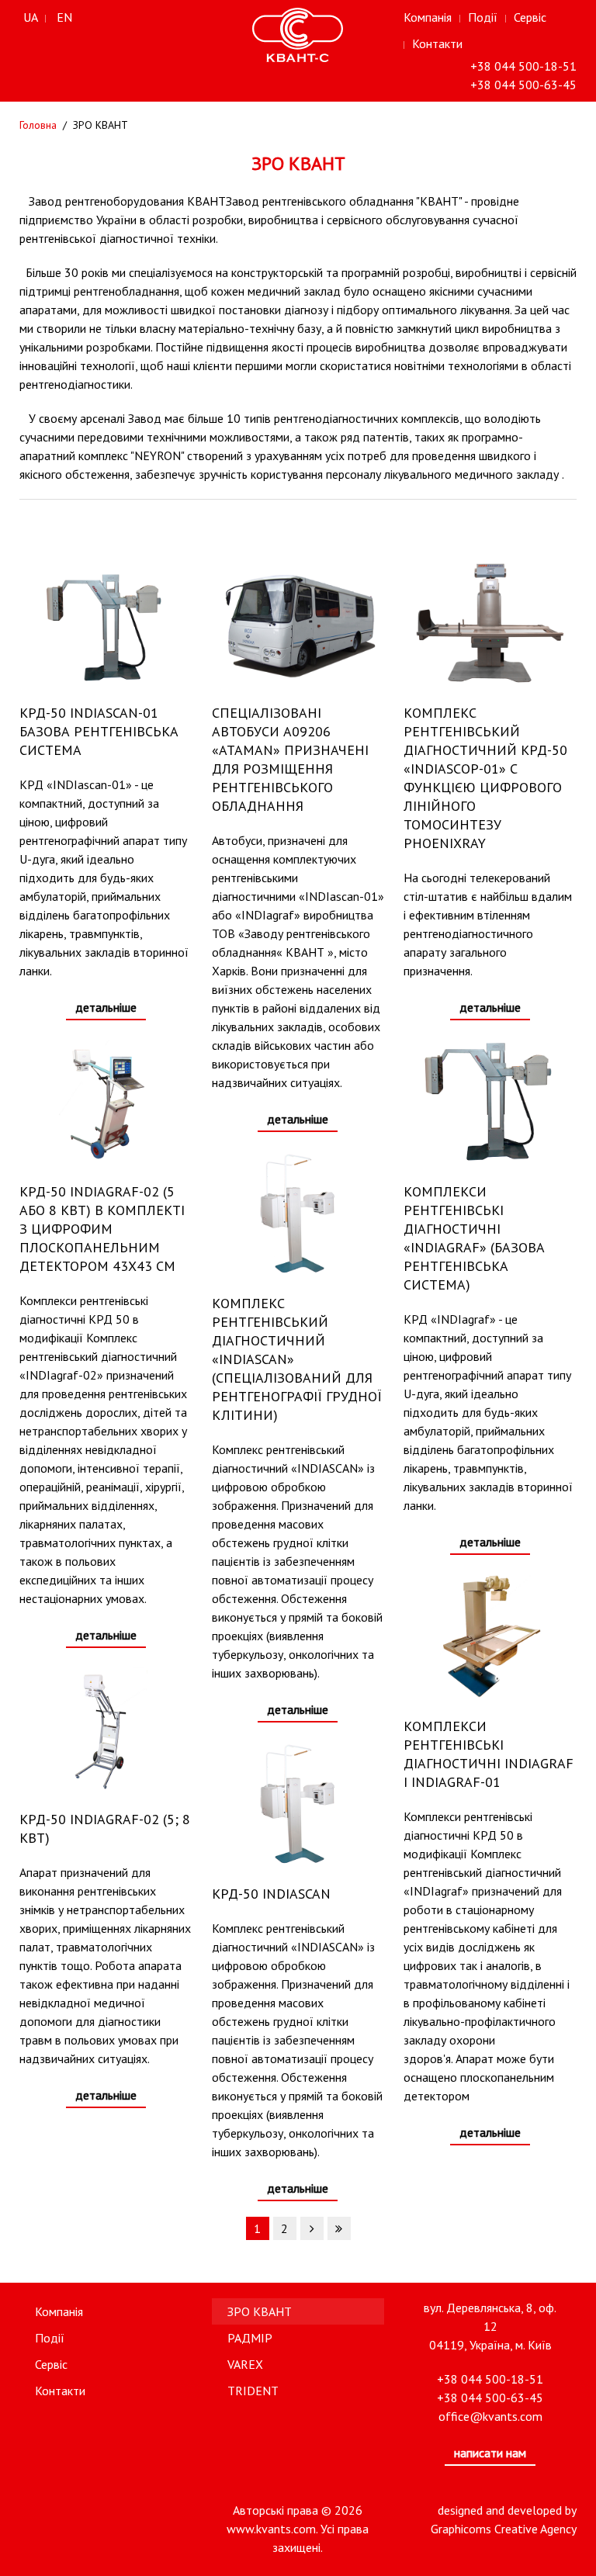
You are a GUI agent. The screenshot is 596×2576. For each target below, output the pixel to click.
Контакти (437, 43)
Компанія (428, 17)
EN (64, 17)
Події (483, 17)
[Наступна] (312, 2228)
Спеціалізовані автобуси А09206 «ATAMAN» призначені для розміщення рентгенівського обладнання (290, 759)
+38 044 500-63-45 (523, 85)
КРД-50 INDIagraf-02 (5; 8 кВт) (105, 1828)
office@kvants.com (490, 2416)
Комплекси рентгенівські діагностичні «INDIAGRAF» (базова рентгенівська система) (474, 1238)
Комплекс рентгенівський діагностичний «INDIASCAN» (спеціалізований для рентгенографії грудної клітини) (297, 1359)
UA (31, 17)
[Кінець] (339, 2228)
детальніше (106, 1007)
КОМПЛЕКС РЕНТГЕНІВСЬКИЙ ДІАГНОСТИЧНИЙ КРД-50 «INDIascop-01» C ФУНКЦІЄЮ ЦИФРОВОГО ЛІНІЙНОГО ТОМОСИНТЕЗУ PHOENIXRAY (485, 778)
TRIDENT (253, 2391)
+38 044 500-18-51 (523, 66)
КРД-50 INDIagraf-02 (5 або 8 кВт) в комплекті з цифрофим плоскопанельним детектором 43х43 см (102, 1229)
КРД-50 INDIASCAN (271, 1894)
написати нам (490, 2453)
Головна (38, 125)
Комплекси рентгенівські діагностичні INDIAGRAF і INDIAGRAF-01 (489, 1754)
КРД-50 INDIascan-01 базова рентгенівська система (99, 731)
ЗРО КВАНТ (260, 2311)
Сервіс (530, 17)
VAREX (245, 2364)
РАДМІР (250, 2338)
